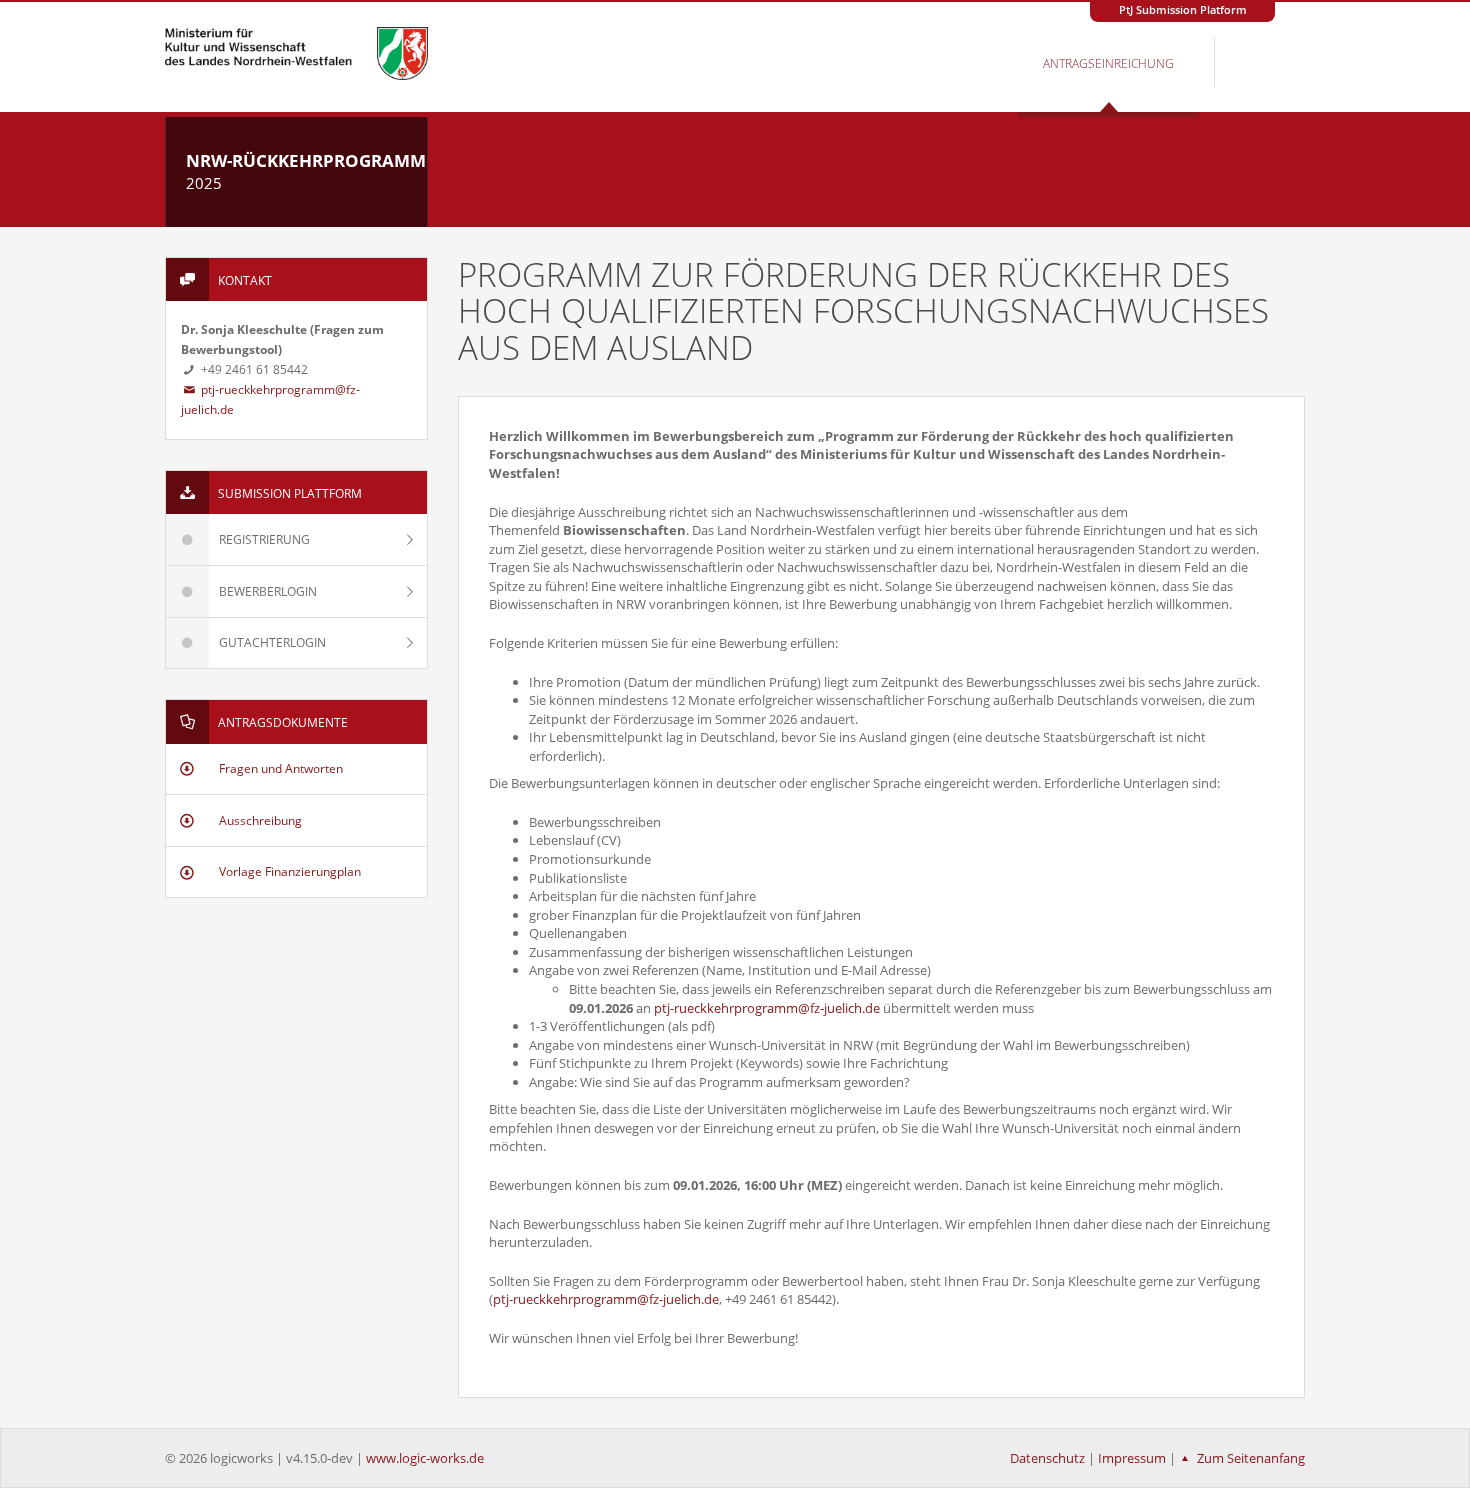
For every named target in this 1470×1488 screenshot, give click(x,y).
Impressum (1132, 1458)
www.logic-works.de (425, 1458)
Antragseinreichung (1108, 63)
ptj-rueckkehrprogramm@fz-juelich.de (767, 1008)
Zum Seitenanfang (1249, 1458)
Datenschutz (1047, 1458)
